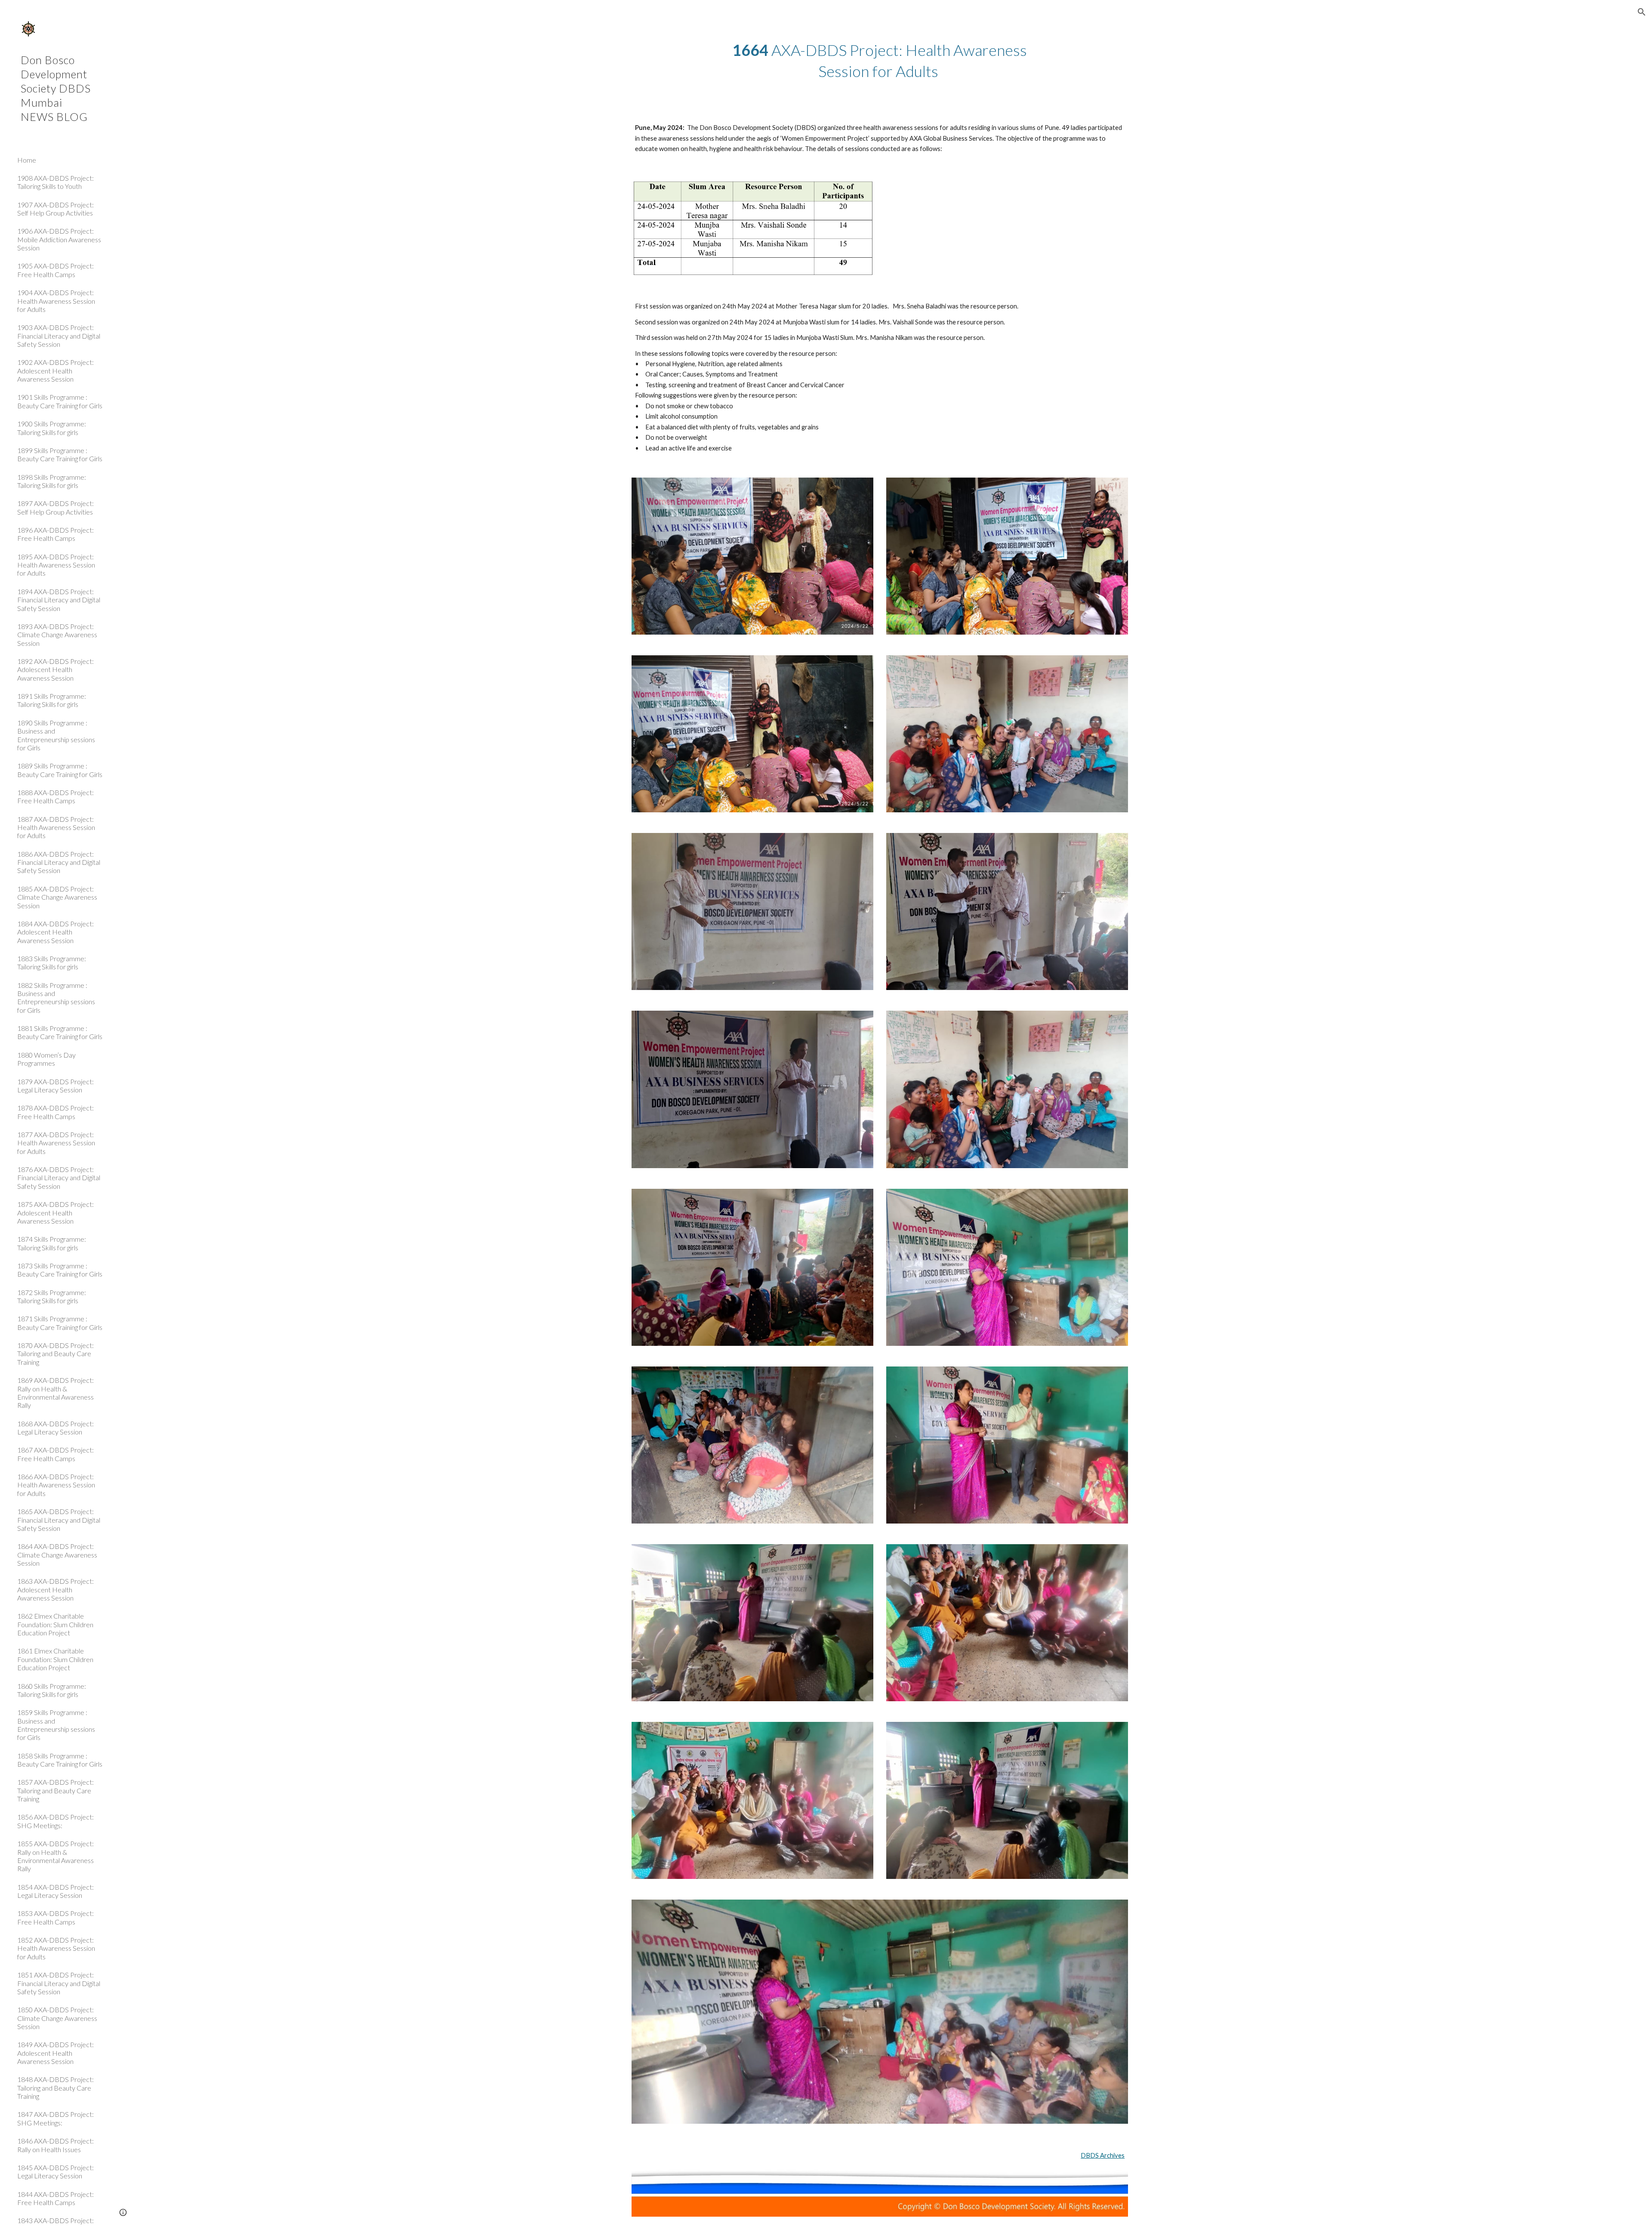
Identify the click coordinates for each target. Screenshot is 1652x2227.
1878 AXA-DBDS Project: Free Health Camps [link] (55, 1112)
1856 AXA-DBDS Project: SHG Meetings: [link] (55, 1821)
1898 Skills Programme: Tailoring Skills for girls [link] (52, 481)
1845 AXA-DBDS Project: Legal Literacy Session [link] (55, 2171)
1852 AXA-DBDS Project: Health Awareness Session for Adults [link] (56, 1948)
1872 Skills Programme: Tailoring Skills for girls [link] (52, 1296)
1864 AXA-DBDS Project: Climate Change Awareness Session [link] (57, 1555)
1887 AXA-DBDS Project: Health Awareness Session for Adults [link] (56, 827)
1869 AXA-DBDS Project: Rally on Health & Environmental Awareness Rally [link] (55, 1393)
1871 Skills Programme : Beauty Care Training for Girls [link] (60, 1323)
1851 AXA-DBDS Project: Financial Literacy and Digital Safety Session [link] (59, 1983)
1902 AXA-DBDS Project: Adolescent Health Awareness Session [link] (55, 370)
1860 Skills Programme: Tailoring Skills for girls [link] (52, 1690)
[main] (880, 60)
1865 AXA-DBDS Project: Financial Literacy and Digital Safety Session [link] (59, 1520)
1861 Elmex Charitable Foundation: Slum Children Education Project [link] (55, 1659)
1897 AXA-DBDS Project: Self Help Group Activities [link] (55, 507)
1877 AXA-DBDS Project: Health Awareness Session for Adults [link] (56, 1143)
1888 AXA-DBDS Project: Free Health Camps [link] (55, 796)
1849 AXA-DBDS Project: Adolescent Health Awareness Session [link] (55, 2053)
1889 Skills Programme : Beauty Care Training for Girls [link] (60, 770)
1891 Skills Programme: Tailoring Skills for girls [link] (52, 700)
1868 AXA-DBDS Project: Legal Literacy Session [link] (55, 1428)
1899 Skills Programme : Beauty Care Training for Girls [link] (60, 454)
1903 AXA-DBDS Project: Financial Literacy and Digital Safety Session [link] (59, 336)
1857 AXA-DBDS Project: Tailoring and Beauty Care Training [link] (55, 1790)
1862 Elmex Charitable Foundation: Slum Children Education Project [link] (55, 1624)
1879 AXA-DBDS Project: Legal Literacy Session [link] (55, 1086)
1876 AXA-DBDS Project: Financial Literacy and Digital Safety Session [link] (59, 1178)
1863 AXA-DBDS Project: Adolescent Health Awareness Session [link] (55, 1589)
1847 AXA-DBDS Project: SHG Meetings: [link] (55, 2118)
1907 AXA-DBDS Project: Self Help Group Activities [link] (55, 209)
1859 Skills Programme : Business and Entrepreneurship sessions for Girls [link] (56, 1725)
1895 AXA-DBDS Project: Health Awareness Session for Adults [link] (56, 565)
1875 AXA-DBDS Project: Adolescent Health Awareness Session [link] (55, 1212)
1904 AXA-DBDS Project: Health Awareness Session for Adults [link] (56, 301)
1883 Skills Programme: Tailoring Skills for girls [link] (52, 962)
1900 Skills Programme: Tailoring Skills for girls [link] (52, 428)
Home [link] (27, 160)
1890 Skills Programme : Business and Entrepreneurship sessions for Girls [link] (56, 735)
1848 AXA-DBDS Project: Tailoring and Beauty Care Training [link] (55, 2088)
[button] (1642, 12)
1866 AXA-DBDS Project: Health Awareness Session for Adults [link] (56, 1485)
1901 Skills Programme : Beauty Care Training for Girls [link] (60, 401)
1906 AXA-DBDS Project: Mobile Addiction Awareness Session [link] (59, 239)
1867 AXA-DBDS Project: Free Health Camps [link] (55, 1454)
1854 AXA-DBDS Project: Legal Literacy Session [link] (55, 1891)
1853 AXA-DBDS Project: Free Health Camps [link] (55, 1917)
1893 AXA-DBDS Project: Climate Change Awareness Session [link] (57, 635)
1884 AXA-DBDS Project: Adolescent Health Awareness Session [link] (55, 932)
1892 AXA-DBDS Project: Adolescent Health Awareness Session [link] (55, 669)
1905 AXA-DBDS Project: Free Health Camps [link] (55, 270)
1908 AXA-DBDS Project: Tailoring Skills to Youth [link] (55, 182)
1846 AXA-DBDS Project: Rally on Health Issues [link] (55, 2145)
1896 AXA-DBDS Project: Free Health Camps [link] (55, 534)
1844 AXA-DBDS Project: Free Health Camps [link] (55, 2198)
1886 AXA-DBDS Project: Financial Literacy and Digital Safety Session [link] (59, 862)
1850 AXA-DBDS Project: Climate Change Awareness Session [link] (57, 2018)
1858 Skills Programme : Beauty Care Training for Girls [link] (60, 1760)
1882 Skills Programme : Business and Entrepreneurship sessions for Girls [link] (56, 998)
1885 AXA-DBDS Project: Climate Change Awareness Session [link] (57, 897)
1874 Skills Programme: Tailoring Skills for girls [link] (52, 1243)
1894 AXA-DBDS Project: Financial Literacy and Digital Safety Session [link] (59, 600)
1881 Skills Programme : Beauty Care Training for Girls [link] (60, 1032)
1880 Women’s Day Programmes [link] (46, 1059)
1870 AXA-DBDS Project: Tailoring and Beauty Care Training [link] (55, 1354)
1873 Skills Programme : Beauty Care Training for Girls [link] (60, 1270)
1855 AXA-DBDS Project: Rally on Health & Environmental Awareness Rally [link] (55, 1856)
